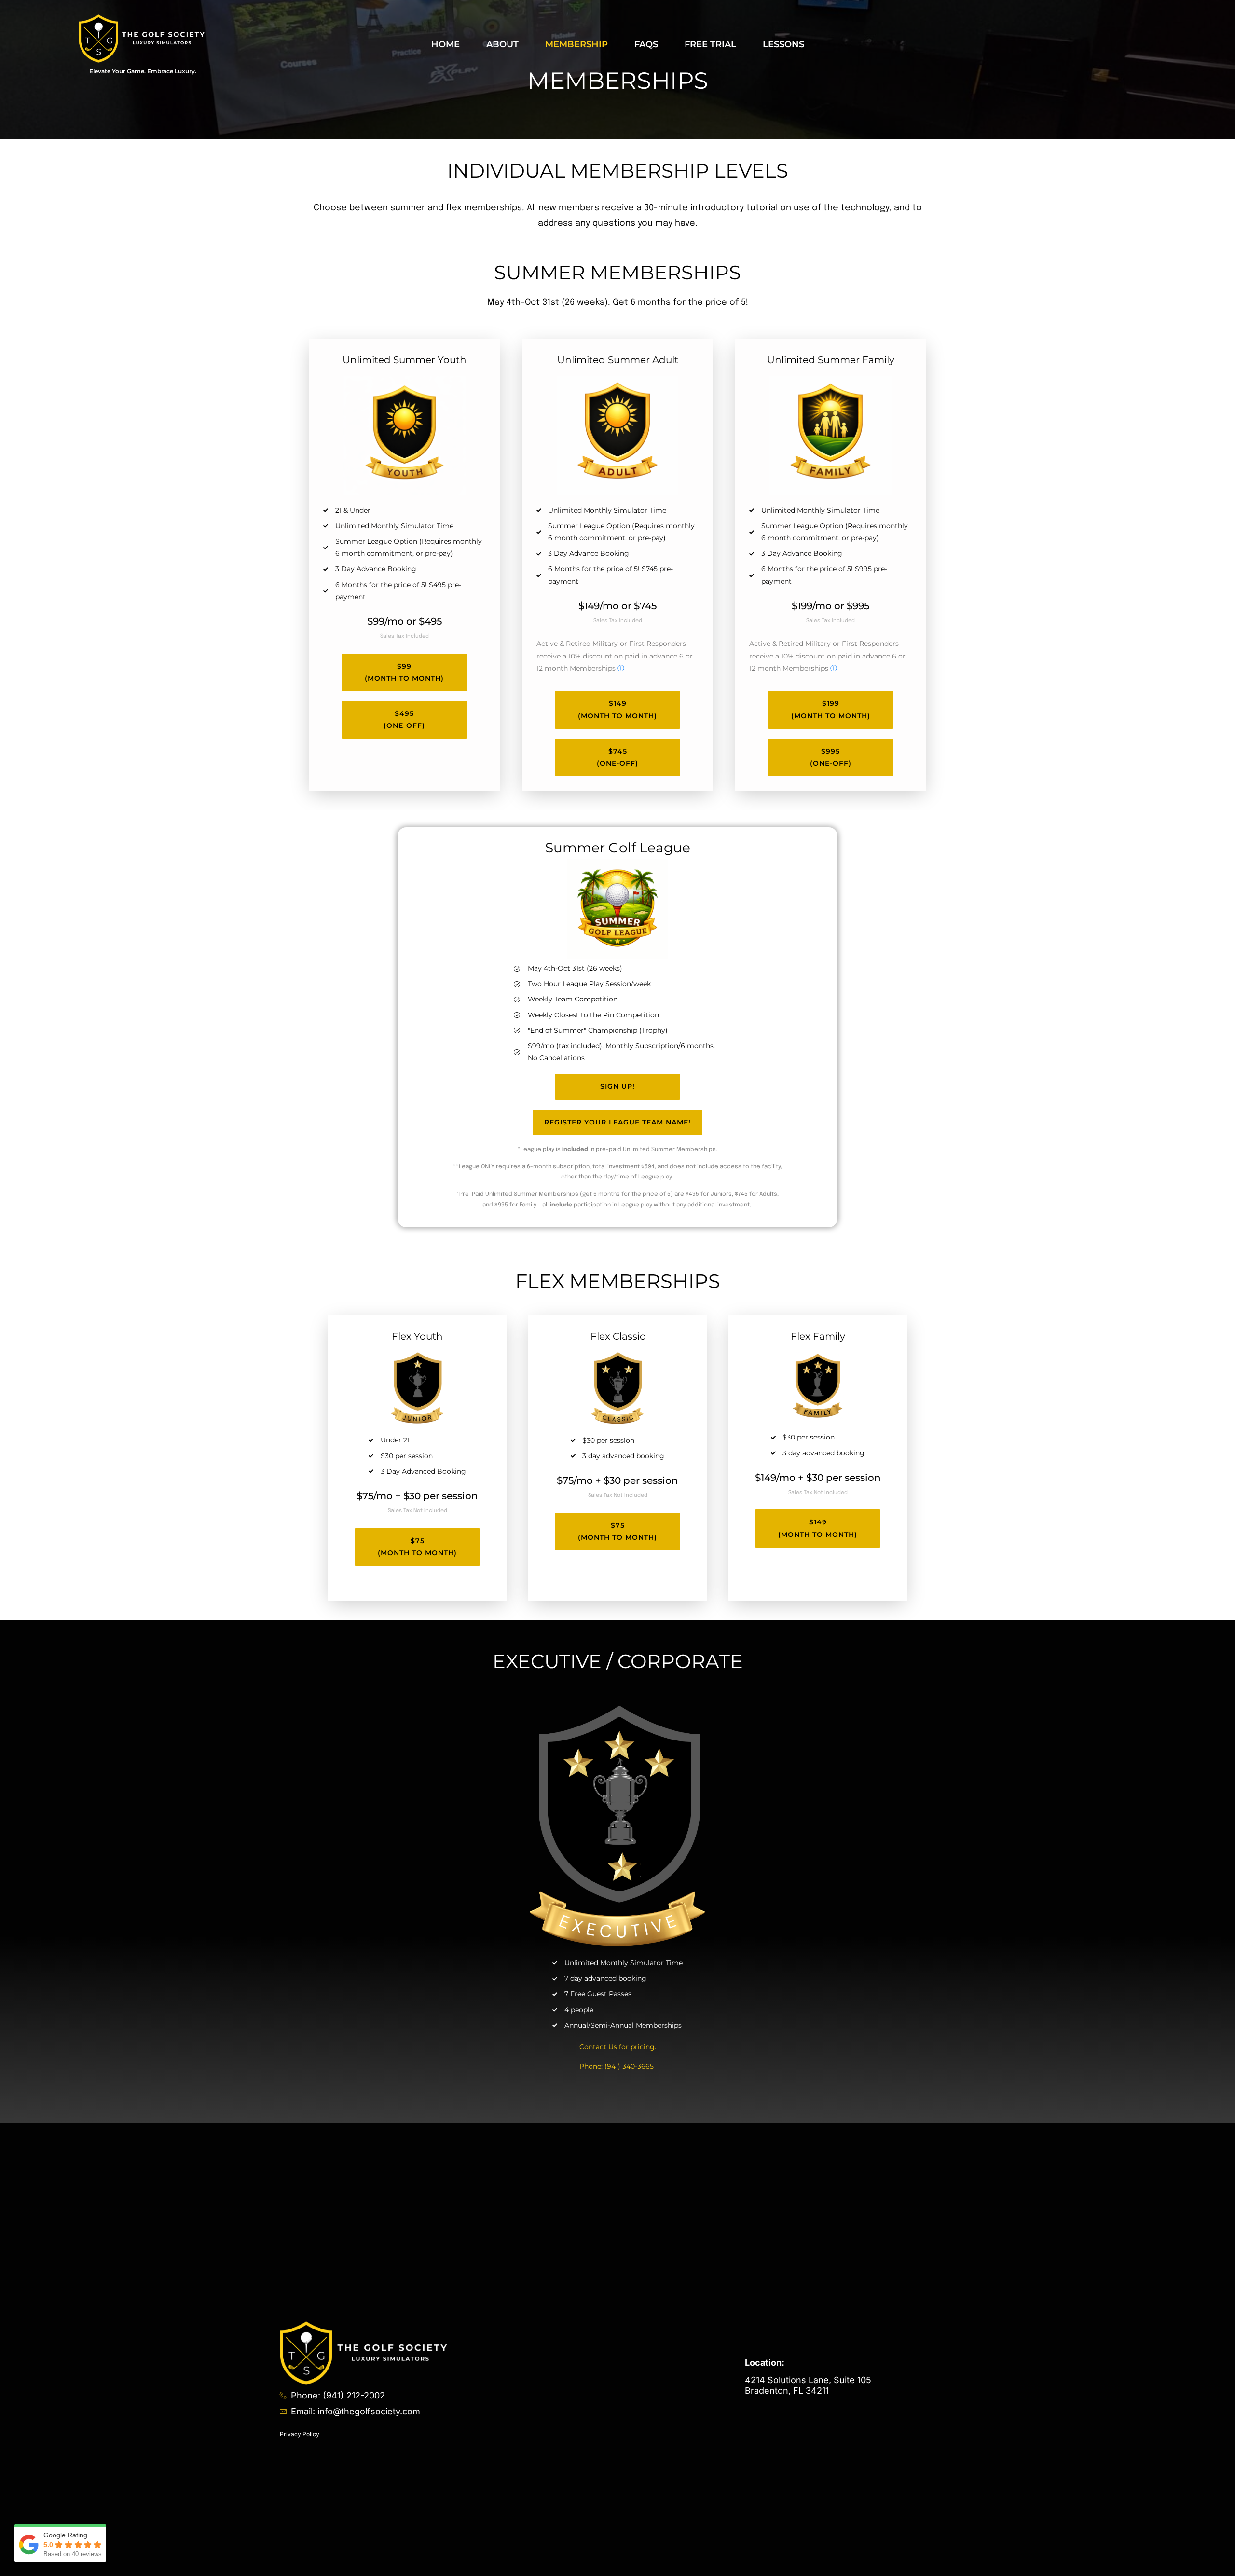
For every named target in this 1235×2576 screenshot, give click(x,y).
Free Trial (710, 44)
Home (446, 44)
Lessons (783, 44)
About (502, 44)
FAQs (646, 44)
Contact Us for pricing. (618, 2047)
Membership (576, 44)
